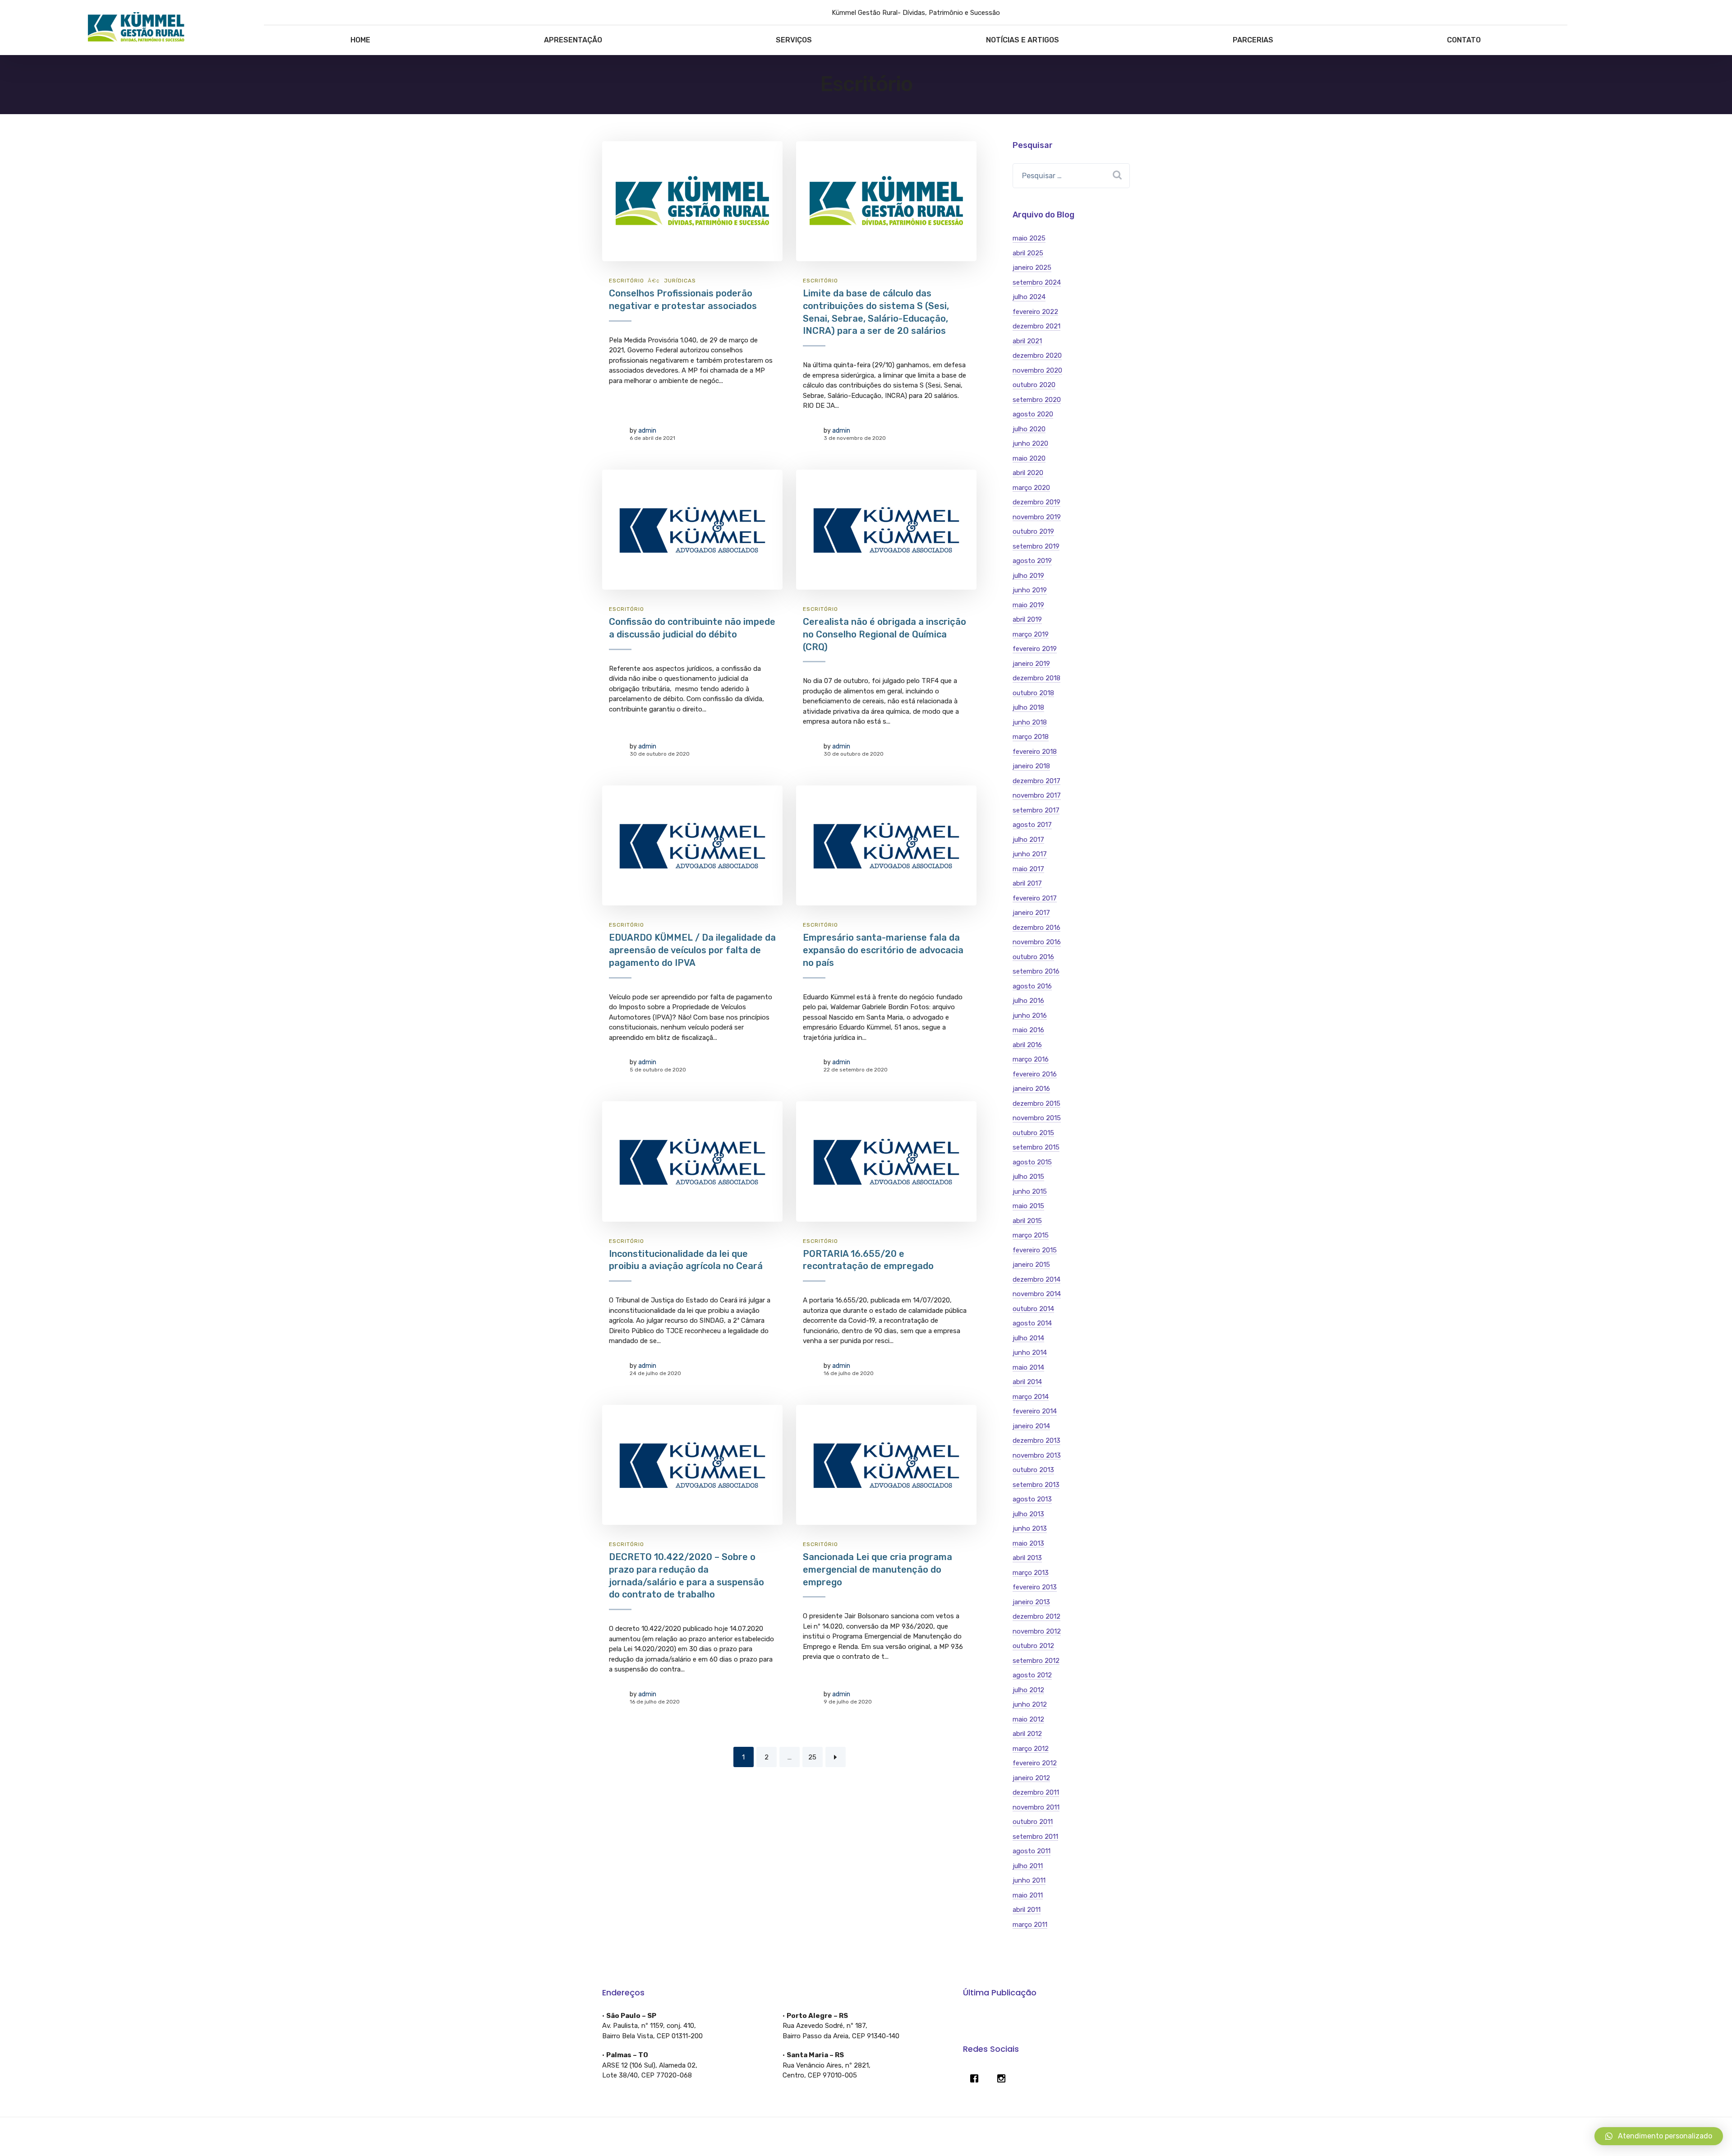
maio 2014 (1028, 1367)
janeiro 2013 (1031, 1602)
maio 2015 (1028, 1206)
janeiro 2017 (1031, 913)
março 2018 (1031, 737)
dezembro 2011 (1036, 1792)
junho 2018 (1030, 722)
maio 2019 (1028, 605)
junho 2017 (1030, 854)
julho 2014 (1028, 1338)
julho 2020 (1029, 429)
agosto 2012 (1032, 1675)
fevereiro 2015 (1035, 1250)
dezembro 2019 (1036, 502)
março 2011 (1030, 1925)
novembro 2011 (1036, 1807)
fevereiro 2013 (1035, 1587)
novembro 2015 (1037, 1118)
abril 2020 (1028, 473)
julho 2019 (1028, 576)
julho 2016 (1028, 1001)
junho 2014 (1030, 1353)
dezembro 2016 (1036, 928)
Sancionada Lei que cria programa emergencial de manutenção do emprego (878, 1569)
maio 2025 (1029, 238)
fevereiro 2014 (1035, 1411)
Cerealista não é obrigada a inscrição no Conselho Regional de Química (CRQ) (884, 634)
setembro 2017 (1036, 810)
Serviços (794, 40)
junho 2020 (1030, 443)
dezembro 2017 (1036, 781)
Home (360, 40)
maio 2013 (1028, 1543)
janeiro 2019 (1031, 664)
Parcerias (1253, 40)
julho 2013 (1028, 1514)
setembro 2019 (1036, 546)
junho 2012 (1030, 1704)
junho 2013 (1030, 1528)
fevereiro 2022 (1035, 312)
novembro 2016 (1037, 942)
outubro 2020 (1034, 385)
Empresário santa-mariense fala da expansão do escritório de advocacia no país (883, 950)
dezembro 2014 (1036, 1279)
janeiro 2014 (1031, 1426)
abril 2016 (1027, 1045)
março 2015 (1031, 1235)
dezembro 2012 (1036, 1616)
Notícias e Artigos (1023, 40)
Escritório (626, 281)
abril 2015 (1027, 1221)
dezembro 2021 (1036, 326)
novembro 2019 (1037, 517)
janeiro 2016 (1031, 1089)
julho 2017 (1028, 840)
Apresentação (573, 40)
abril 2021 (1027, 341)
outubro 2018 (1033, 693)
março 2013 (1031, 1573)
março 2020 (1031, 488)
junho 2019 (1030, 590)
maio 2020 (1029, 458)
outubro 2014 (1033, 1309)
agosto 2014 (1032, 1323)
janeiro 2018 (1031, 766)
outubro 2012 (1033, 1646)
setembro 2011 (1035, 1837)
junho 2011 (1029, 1880)
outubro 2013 (1033, 1470)
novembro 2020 (1037, 370)
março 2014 (1031, 1397)
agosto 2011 (1032, 1851)
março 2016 (1031, 1059)
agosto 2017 (1032, 825)
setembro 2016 (1036, 971)
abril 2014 (1027, 1382)
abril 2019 (1027, 619)
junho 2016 (1030, 1016)
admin (647, 431)
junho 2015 (1030, 1191)
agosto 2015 (1032, 1162)
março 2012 (1031, 1749)
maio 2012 (1028, 1719)
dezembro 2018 (1036, 678)
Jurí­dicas (680, 281)
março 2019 (1031, 634)
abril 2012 (1027, 1734)
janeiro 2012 (1031, 1778)
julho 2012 (1028, 1690)
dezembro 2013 (1036, 1440)
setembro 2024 (1037, 282)
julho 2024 (1029, 297)
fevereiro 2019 (1035, 649)
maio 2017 (1028, 869)
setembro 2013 (1036, 1485)
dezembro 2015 (1036, 1103)
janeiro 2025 (1032, 268)
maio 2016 (1028, 1030)
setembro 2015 (1036, 1147)
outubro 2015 (1033, 1133)
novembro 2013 (1037, 1455)
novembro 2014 (1037, 1294)
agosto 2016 (1032, 986)
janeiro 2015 (1031, 1265)
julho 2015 (1028, 1177)
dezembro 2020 (1037, 355)
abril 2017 (1027, 883)
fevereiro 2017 (1035, 898)
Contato (1464, 40)
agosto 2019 (1032, 561)
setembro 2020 (1037, 400)
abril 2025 (1028, 253)
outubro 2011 (1033, 1822)
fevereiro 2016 (1035, 1074)
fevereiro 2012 (1035, 1763)
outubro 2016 (1033, 957)
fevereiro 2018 (1035, 752)
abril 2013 (1027, 1558)
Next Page (836, 1757)
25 (812, 1757)
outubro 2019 (1033, 531)
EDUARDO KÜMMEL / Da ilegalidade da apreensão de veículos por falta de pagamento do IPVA (692, 950)
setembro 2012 (1036, 1661)
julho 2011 (1028, 1866)
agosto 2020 (1033, 414)
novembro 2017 (1037, 795)
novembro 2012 (1037, 1631)
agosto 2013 (1032, 1499)
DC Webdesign (848, 2137)
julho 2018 (1028, 707)
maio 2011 (1028, 1895)
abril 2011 (1027, 1910)
